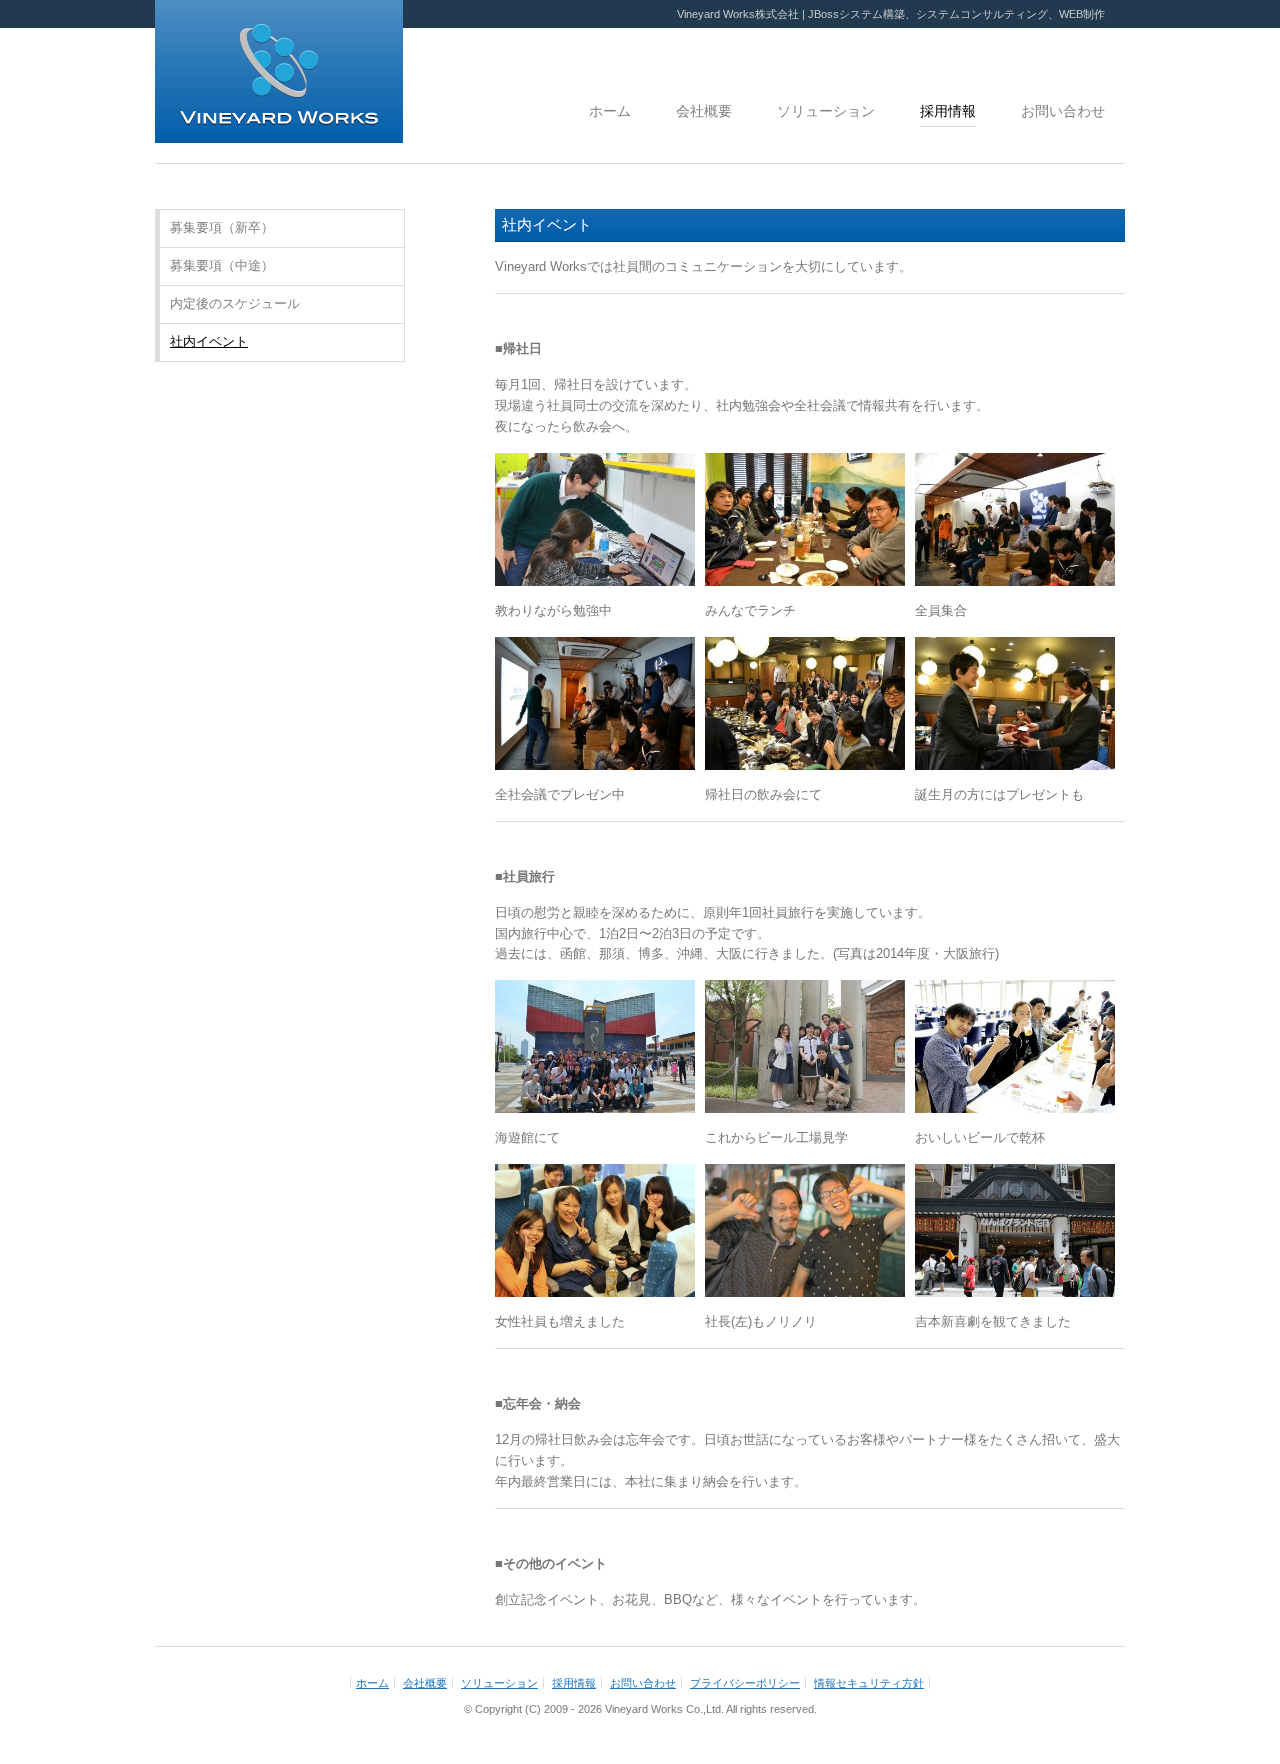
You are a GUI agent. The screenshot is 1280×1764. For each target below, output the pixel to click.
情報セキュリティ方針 (869, 1683)
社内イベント (209, 341)
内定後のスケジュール (235, 303)
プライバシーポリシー (745, 1683)
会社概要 (704, 111)
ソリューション (826, 111)
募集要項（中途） (222, 265)
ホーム (610, 111)
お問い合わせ (1063, 111)
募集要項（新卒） (222, 227)
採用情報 (948, 111)
